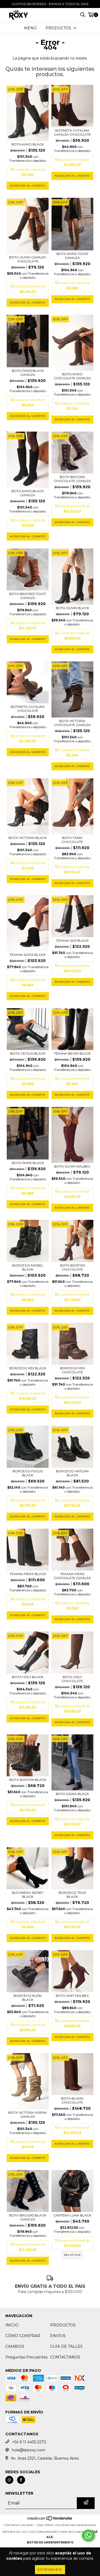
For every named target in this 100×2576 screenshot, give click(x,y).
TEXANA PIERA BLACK (28, 1574)
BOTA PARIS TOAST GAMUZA (72, 256)
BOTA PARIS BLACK (28, 1163)
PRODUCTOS (63, 2325)
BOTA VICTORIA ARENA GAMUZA (28, 2115)
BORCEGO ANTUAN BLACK (72, 1473)
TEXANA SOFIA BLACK (28, 955)
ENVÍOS (58, 2336)
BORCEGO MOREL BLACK (28, 1267)
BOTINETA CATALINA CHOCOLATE (28, 709)
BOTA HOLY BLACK (28, 1677)
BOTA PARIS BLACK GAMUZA (28, 373)
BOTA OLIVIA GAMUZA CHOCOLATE (28, 259)
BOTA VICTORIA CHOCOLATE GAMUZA (72, 723)
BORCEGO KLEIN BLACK (28, 1998)
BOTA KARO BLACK (28, 144)
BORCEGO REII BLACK (28, 1368)
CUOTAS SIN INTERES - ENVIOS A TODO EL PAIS (50, 4)
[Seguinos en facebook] (21, 2480)
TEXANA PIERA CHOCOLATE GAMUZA (72, 1576)
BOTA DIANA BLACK (72, 1794)
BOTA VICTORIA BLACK (28, 838)
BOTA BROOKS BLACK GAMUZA (28, 2217)
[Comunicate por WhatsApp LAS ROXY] (88, 2535)
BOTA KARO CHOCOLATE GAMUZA (72, 376)
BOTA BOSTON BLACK (28, 1780)
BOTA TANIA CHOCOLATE (72, 840)
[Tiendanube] (50, 2520)
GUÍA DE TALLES (66, 2346)
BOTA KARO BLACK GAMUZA (28, 493)
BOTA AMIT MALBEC (72, 1996)
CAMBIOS (15, 2346)
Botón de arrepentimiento (50, 2543)
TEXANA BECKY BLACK (72, 1053)
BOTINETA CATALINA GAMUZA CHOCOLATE (72, 132)
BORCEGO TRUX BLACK (72, 1895)
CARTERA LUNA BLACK (72, 2215)
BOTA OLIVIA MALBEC (72, 1166)
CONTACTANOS (65, 2357)
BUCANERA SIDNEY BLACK (28, 1895)
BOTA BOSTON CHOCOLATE (72, 1267)
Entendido (50, 2569)
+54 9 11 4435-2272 (29, 2442)
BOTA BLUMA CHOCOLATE (72, 2100)
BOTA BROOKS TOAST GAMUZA (28, 596)
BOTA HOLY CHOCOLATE (72, 1679)
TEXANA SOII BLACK (72, 940)
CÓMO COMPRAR (23, 2336)
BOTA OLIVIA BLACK (72, 608)
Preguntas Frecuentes (26, 2357)
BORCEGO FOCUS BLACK (28, 1473)
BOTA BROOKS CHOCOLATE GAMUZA (72, 479)
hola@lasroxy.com (29, 2450)
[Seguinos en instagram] (9, 2480)
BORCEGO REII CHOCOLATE (72, 1370)
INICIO (12, 2325)
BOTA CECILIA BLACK (28, 1053)
